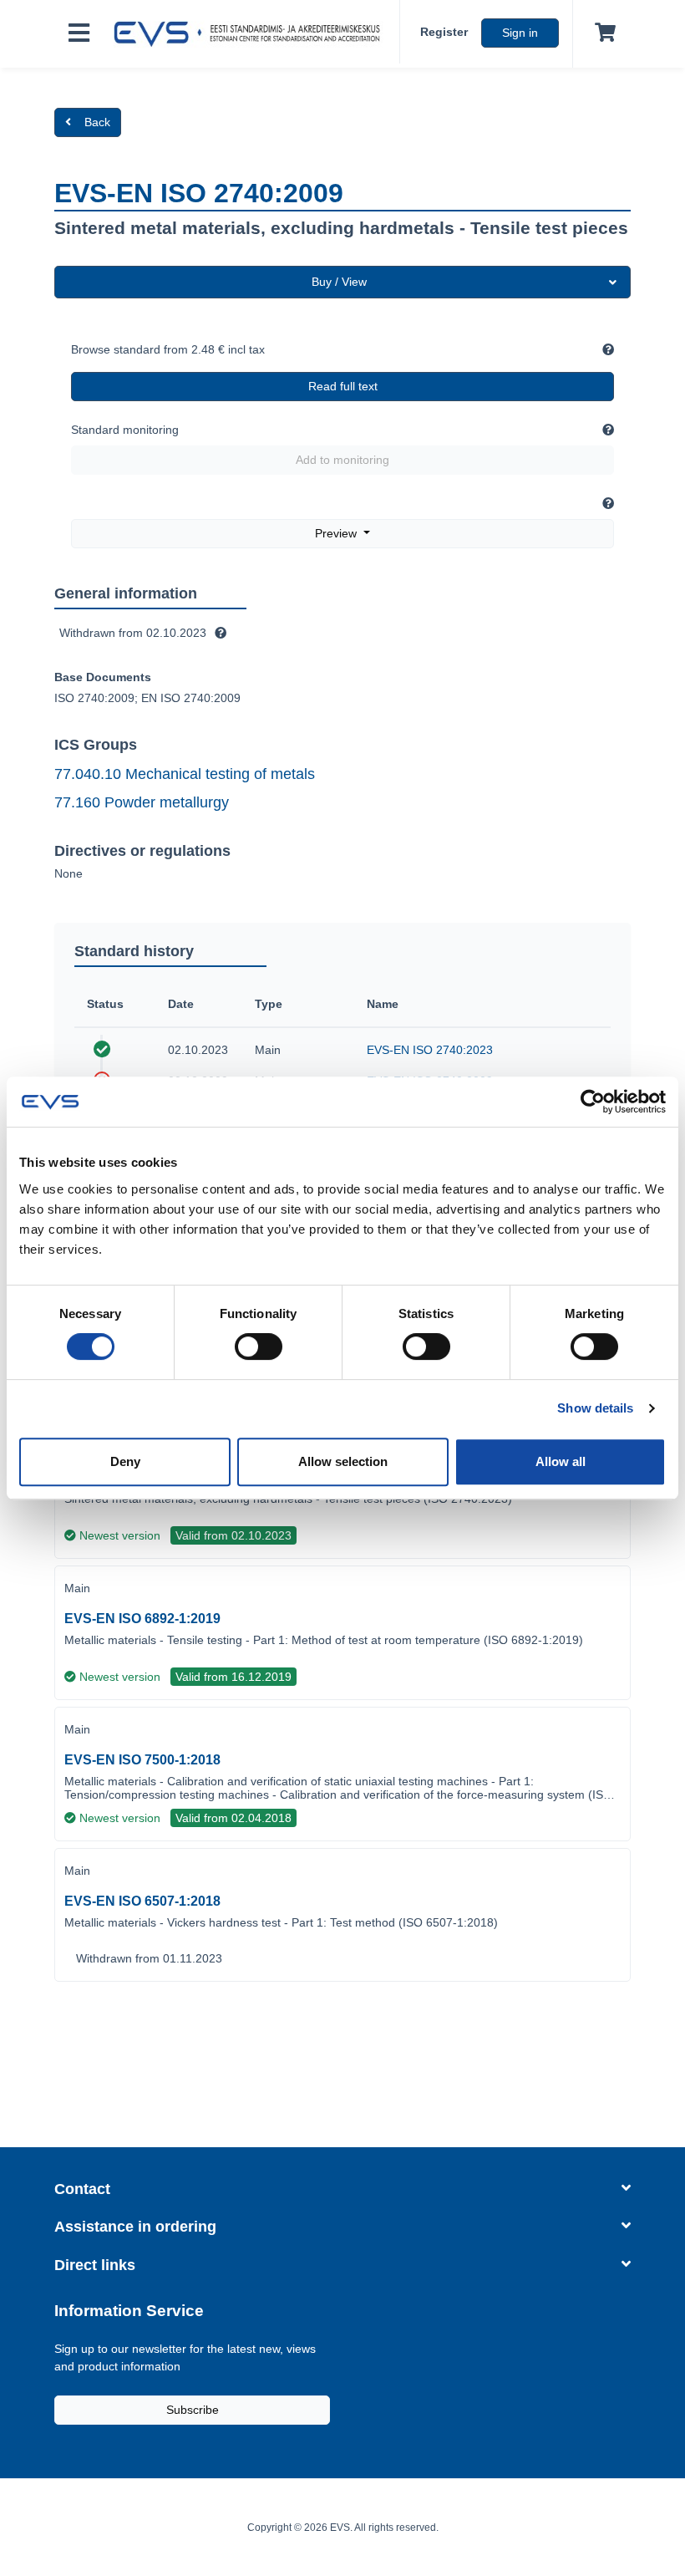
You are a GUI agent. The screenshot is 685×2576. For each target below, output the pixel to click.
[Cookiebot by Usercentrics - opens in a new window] (593, 1102)
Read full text (343, 386)
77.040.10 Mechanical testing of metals (185, 774)
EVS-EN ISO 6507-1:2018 (142, 1901)
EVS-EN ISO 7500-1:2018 (142, 1760)
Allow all (561, 1461)
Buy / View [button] (339, 282)
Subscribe (193, 2410)
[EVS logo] (251, 34)
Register (444, 32)
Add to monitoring (342, 460)
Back (97, 122)
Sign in (520, 33)
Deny (125, 1461)
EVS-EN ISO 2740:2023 (430, 1050)
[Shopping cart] (602, 33)
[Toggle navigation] (79, 34)
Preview (337, 533)
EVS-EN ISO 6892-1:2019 (142, 1619)
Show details (595, 1408)
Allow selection (343, 1461)
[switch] (259, 1347)
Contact (82, 2189)
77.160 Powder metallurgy (142, 802)
